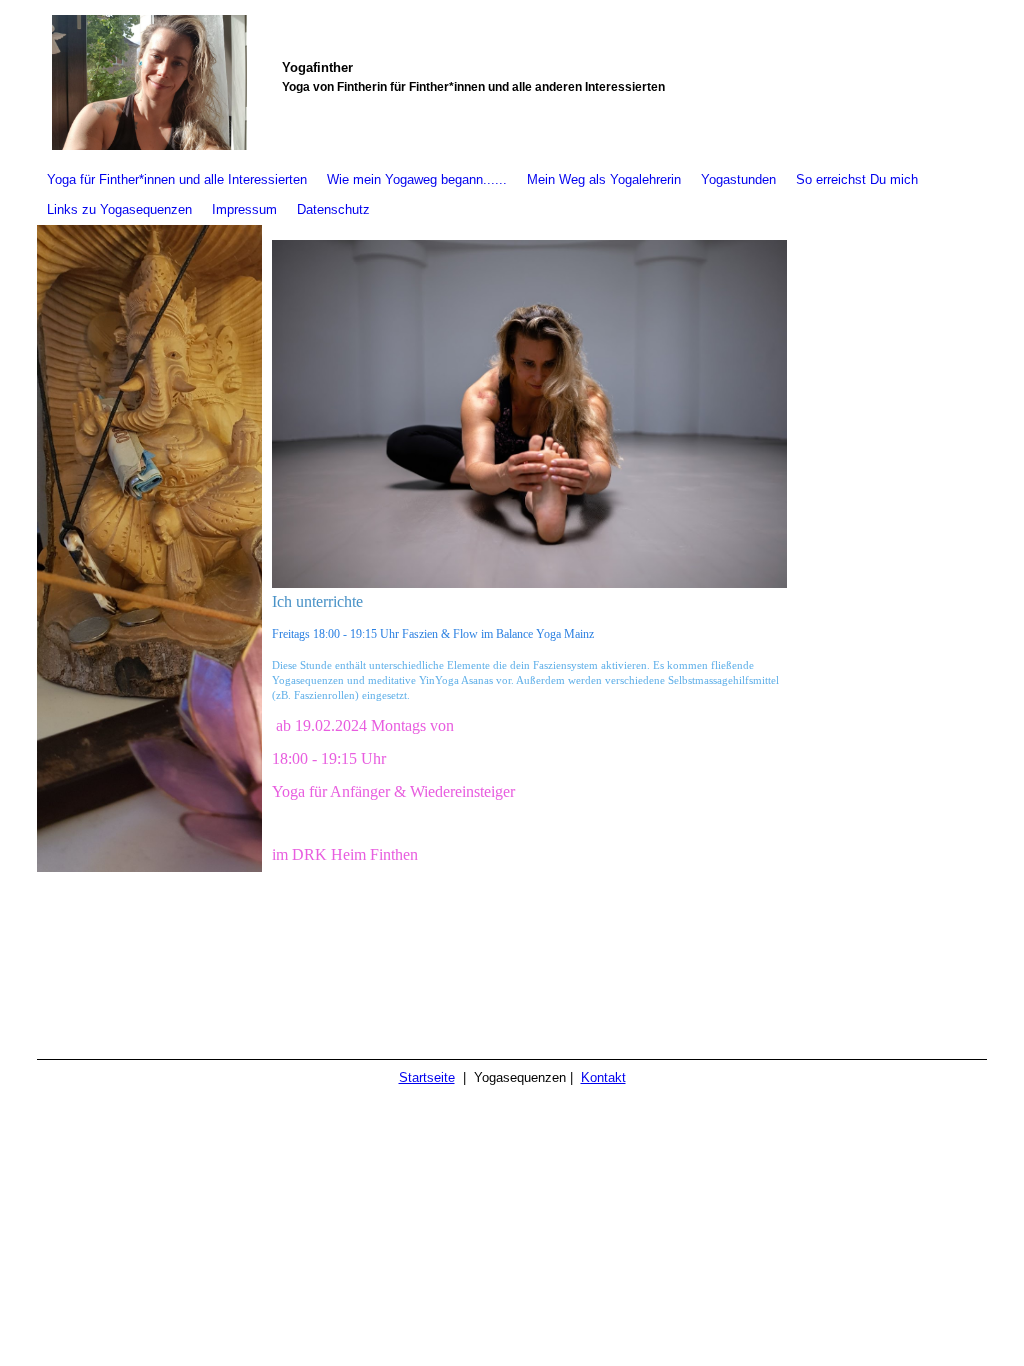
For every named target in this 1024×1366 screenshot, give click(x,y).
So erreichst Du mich (857, 179)
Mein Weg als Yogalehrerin (604, 179)
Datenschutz (333, 209)
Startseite (427, 1077)
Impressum (244, 209)
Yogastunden (738, 179)
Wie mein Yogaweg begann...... (417, 179)
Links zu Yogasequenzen (119, 209)
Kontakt (603, 1077)
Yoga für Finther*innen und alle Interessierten (177, 179)
